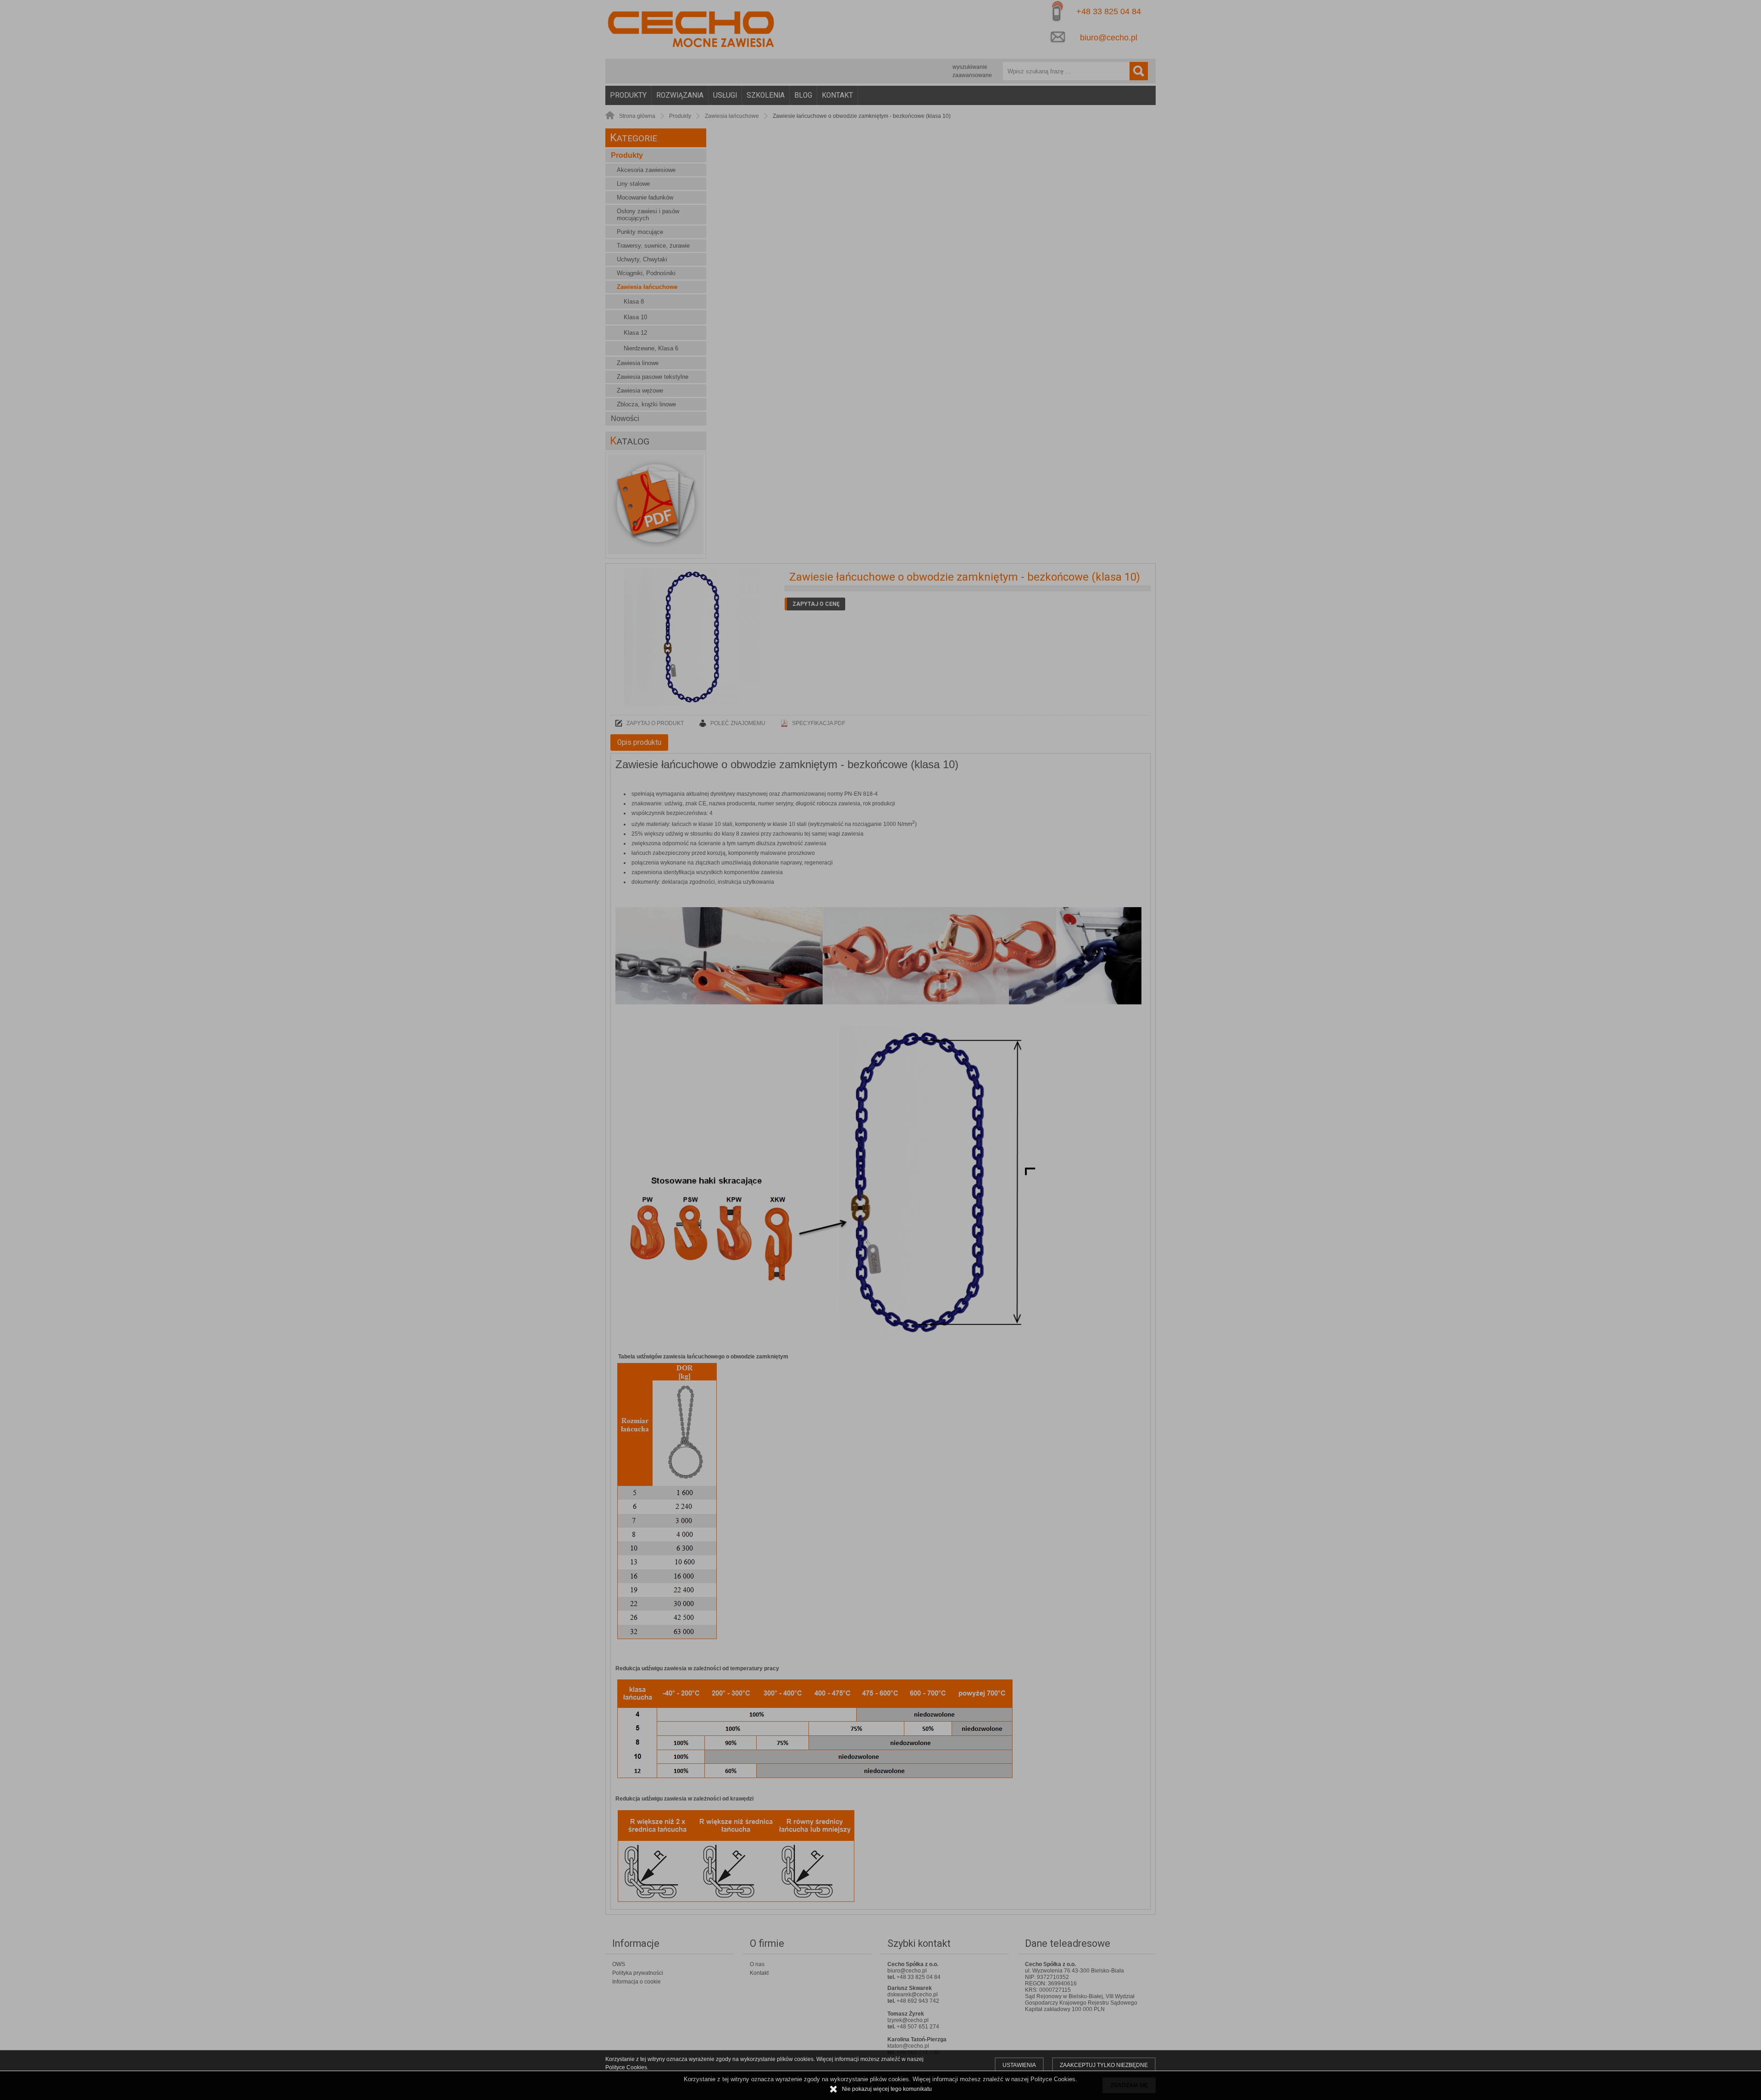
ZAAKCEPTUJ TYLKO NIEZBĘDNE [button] (1104, 2065)
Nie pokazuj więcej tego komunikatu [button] (887, 2089)
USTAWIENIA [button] (1019, 2065)
